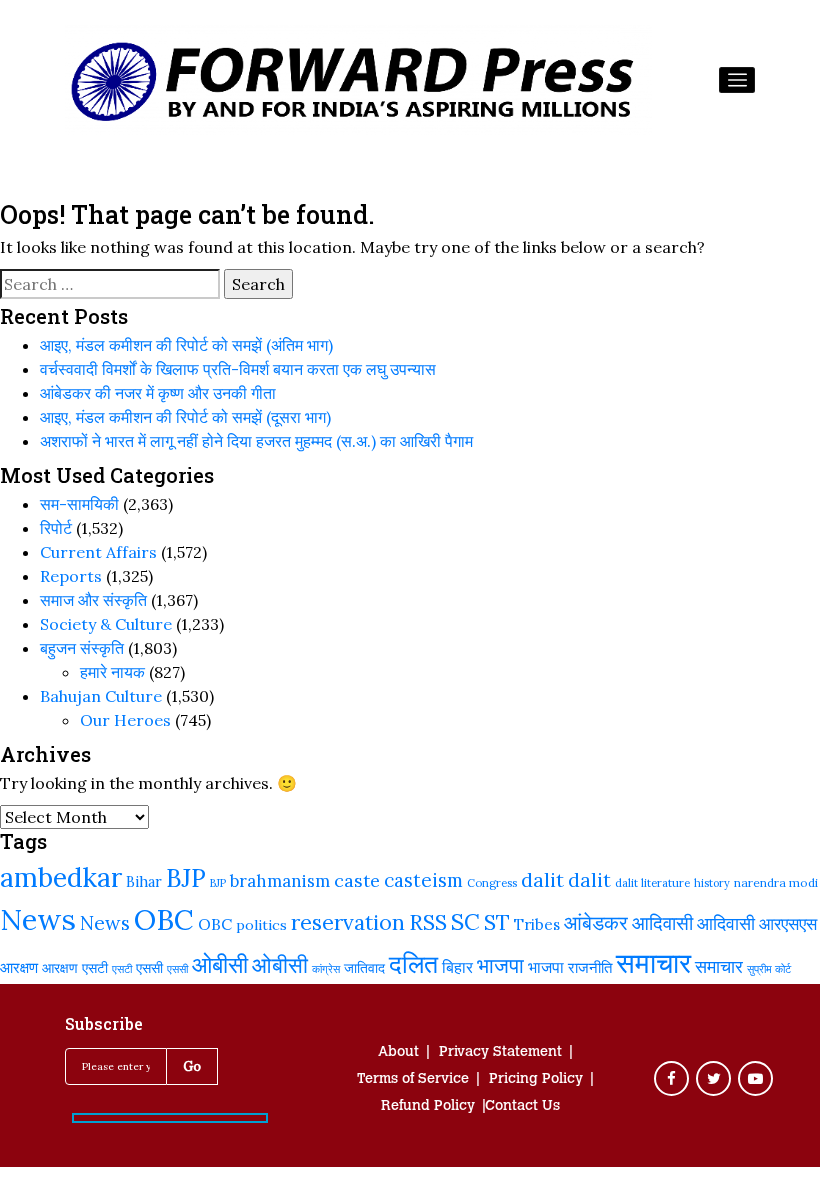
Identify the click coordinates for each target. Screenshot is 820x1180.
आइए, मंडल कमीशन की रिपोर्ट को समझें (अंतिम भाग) (186, 345)
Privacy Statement (500, 1053)
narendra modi (776, 882)
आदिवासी (662, 923)
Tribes (537, 924)
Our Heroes (125, 720)
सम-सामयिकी (79, 504)
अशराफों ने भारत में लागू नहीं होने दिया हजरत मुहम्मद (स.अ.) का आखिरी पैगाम (256, 441)
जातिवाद (364, 968)
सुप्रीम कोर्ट (769, 969)
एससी (149, 967)
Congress (492, 883)
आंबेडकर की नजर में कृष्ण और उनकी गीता (158, 393)
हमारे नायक (112, 672)
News (38, 919)
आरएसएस (788, 924)
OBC (164, 919)
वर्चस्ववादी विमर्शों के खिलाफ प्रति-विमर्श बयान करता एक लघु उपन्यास (238, 369)
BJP (186, 878)
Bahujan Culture (101, 696)
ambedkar (61, 877)
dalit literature (652, 883)
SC (465, 922)
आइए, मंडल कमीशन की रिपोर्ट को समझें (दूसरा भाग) (185, 417)
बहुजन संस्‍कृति (82, 648)
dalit (542, 879)
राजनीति (590, 967)
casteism (423, 880)
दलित (413, 964)
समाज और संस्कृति (93, 600)
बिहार (457, 967)
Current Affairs (98, 552)
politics (261, 925)
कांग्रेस (326, 969)
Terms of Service (413, 1080)
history (712, 883)
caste (357, 880)
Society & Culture (106, 624)
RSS (428, 922)
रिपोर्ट (56, 528)
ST (497, 922)
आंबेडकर (596, 923)
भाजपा (500, 965)
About (398, 1053)
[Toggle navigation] (737, 80)
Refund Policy (428, 1107)
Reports (71, 576)
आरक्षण (19, 967)
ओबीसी (220, 964)
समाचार (653, 962)
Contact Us (522, 1107)
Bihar (144, 881)
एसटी (95, 968)
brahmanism (280, 881)
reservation (348, 922)
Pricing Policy (536, 1080)
